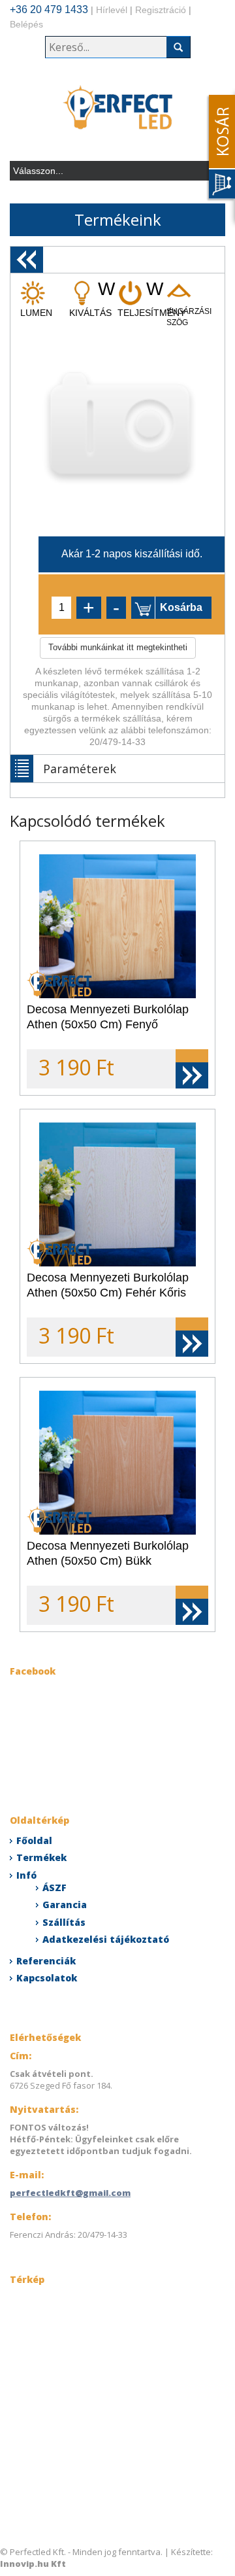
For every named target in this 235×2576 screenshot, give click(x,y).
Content (219, 148)
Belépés (26, 24)
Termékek (41, 1857)
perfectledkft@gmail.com (70, 2193)
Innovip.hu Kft (33, 2564)
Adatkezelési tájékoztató (106, 1939)
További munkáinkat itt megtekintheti (118, 647)
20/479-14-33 (117, 742)
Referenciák (46, 1961)
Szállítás (64, 1922)
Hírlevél (112, 10)
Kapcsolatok (47, 1978)
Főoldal (34, 1840)
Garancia (65, 1905)
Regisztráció (161, 10)
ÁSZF (55, 1888)
